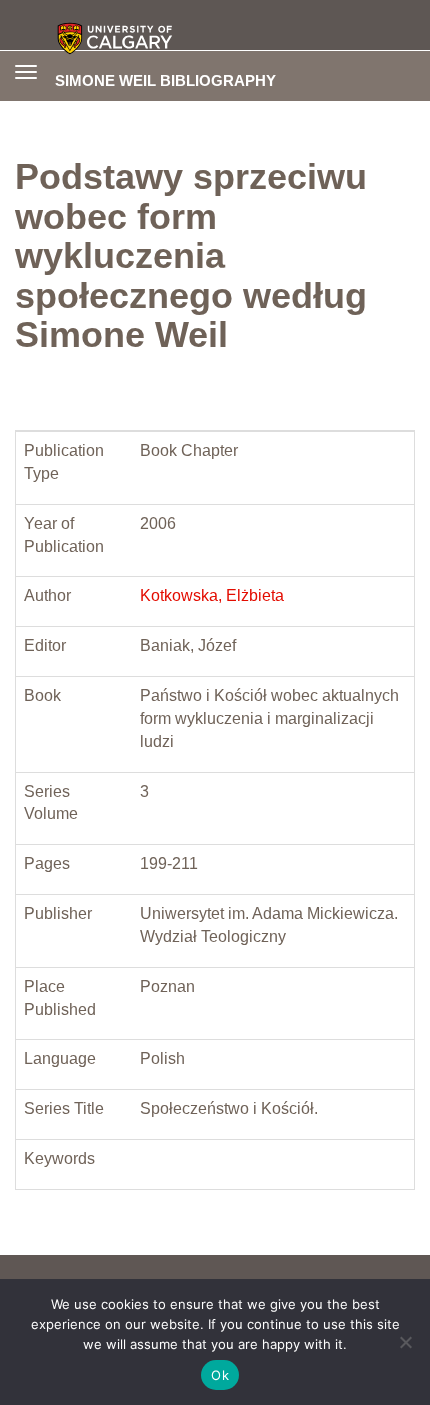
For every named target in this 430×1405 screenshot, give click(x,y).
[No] (405, 1342)
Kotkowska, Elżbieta (212, 595)
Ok (220, 1375)
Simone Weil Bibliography (165, 80)
